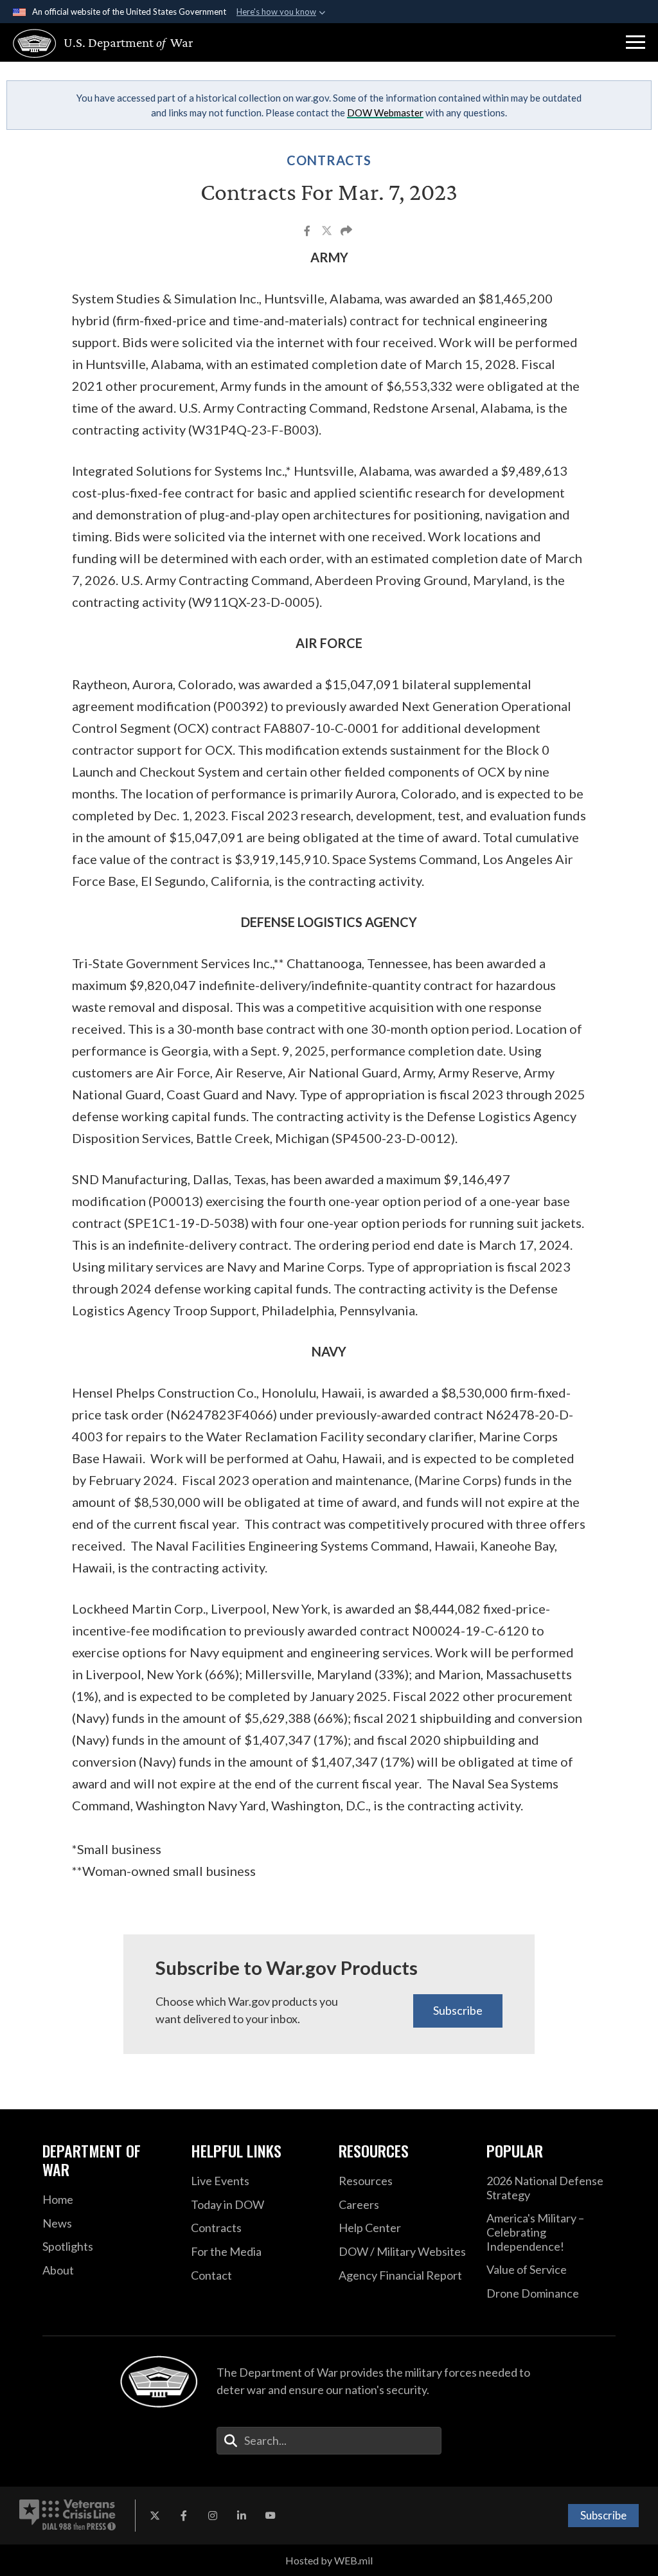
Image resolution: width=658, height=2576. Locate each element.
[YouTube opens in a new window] (271, 2516)
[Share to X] (328, 232)
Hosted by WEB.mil (329, 2560)
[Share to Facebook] (308, 232)
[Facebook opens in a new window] (184, 2516)
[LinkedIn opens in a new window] (242, 2516)
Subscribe (458, 2010)
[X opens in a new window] (155, 2516)
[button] (636, 42)
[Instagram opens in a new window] (213, 2516)
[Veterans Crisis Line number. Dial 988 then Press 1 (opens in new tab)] (67, 2516)
